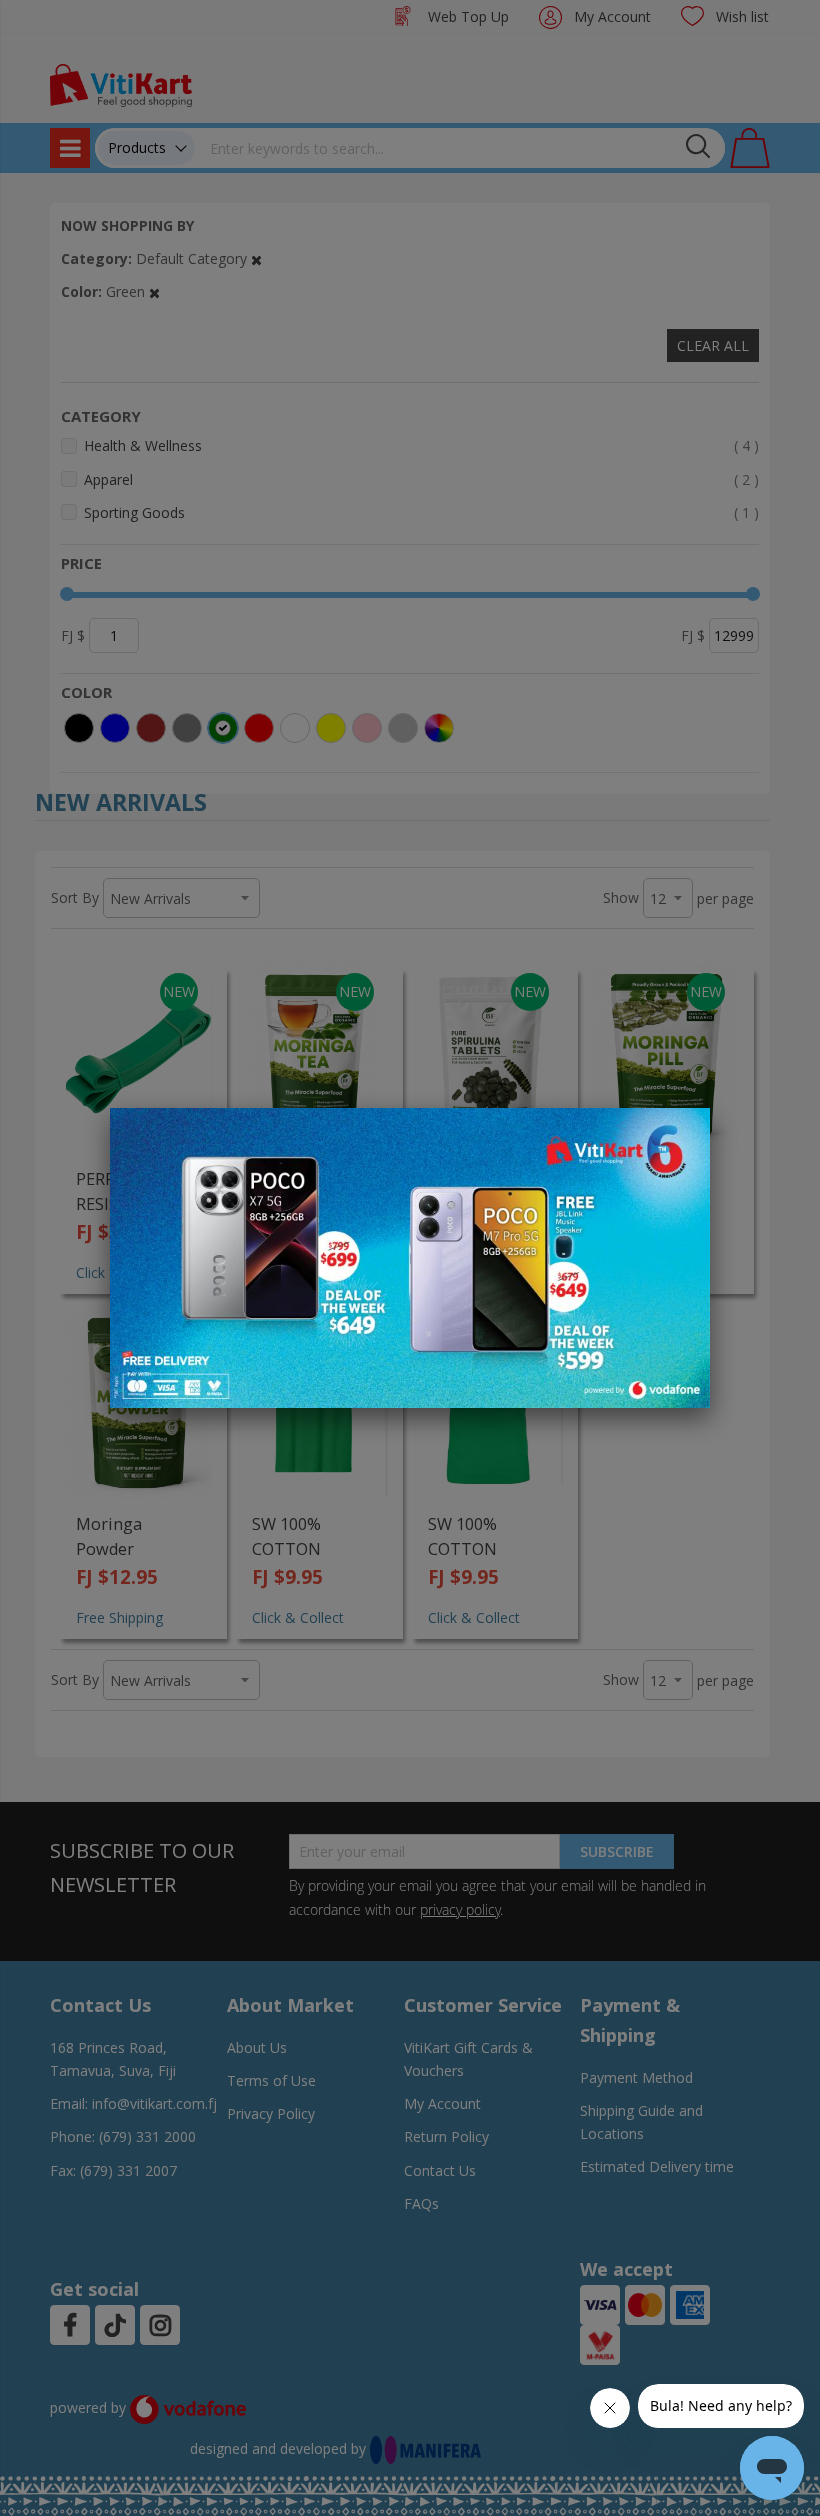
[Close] (682, 1134)
